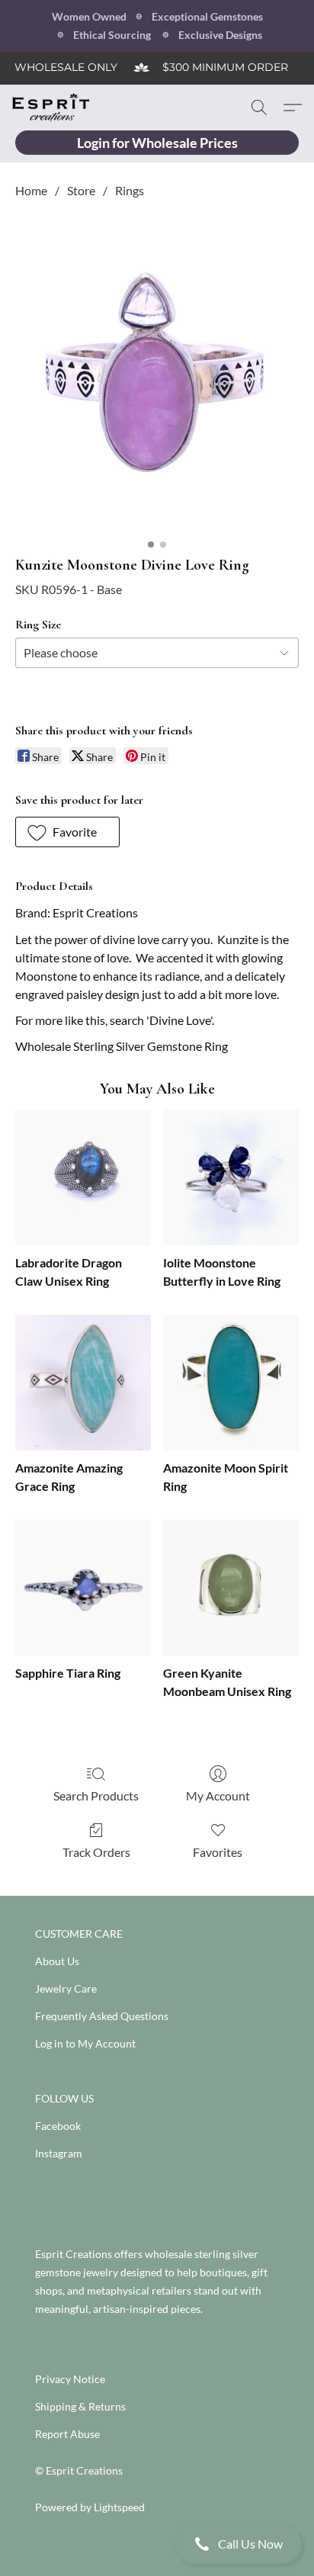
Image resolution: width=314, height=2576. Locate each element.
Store (81, 190)
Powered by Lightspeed (90, 2507)
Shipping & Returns (80, 2406)
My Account (218, 1795)
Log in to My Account (85, 2043)
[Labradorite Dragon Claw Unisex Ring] (83, 1177)
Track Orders (96, 1852)
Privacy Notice (70, 2379)
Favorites (218, 1852)
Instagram (59, 2153)
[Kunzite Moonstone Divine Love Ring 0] (157, 374)
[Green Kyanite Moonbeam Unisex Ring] (231, 1588)
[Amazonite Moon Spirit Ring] (231, 1383)
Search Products (96, 1795)
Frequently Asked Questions (102, 2016)
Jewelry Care (66, 1988)
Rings (130, 190)
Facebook (58, 2126)
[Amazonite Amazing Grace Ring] (83, 1383)
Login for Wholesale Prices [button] (157, 143)
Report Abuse (67, 2434)
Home (31, 190)
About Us (57, 1961)
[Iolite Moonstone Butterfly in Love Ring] (231, 1177)
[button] (157, 2544)
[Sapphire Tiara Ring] (83, 1588)
